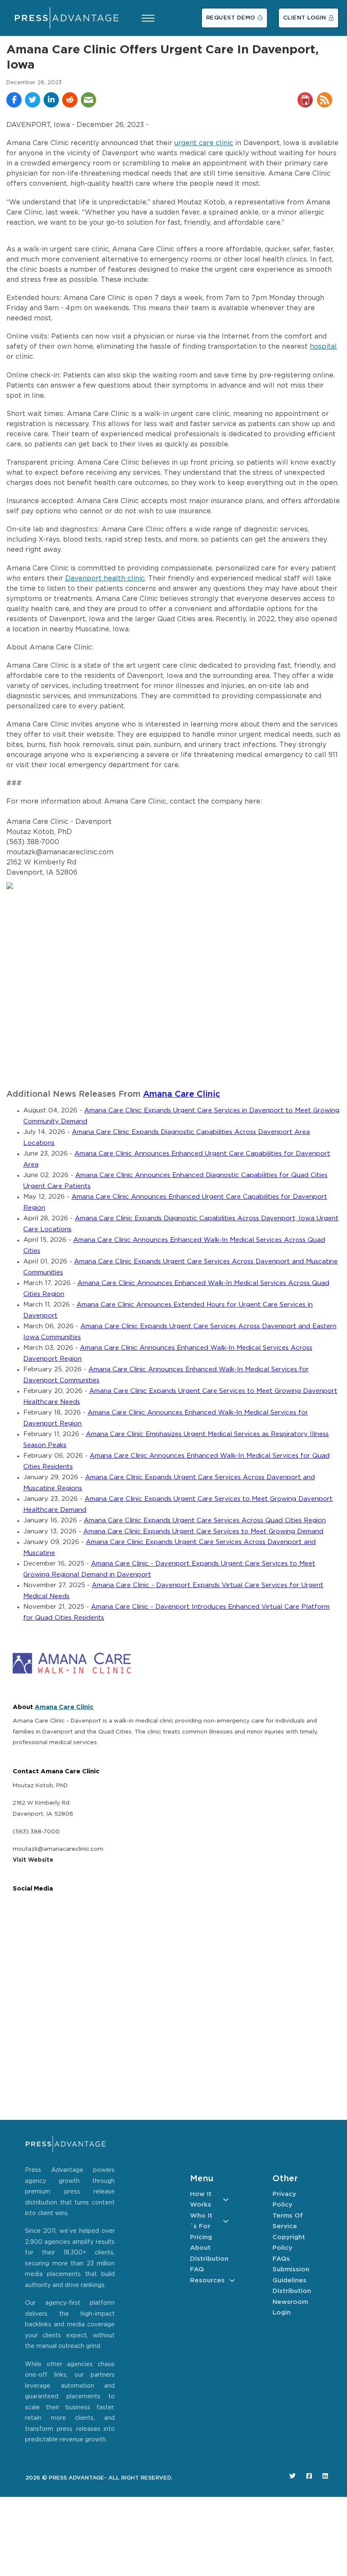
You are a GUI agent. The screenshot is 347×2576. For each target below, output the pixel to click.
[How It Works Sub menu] (226, 2200)
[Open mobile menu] (148, 18)
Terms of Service (288, 2221)
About (200, 2248)
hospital (323, 347)
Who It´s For (201, 2221)
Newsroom (290, 2302)
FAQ (197, 2269)
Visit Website (33, 1860)
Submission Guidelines (291, 2275)
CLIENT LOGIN (305, 18)
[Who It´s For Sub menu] (226, 2221)
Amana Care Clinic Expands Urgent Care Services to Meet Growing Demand (203, 1532)
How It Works (201, 2200)
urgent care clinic (204, 143)
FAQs (281, 2259)
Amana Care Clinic (182, 1094)
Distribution (209, 2259)
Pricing (201, 2237)
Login (282, 2313)
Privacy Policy (284, 2200)
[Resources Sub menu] (232, 2280)
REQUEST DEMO (231, 18)
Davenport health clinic (105, 579)
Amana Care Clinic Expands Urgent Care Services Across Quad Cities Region (205, 1521)
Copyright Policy (289, 2243)
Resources (207, 2280)
